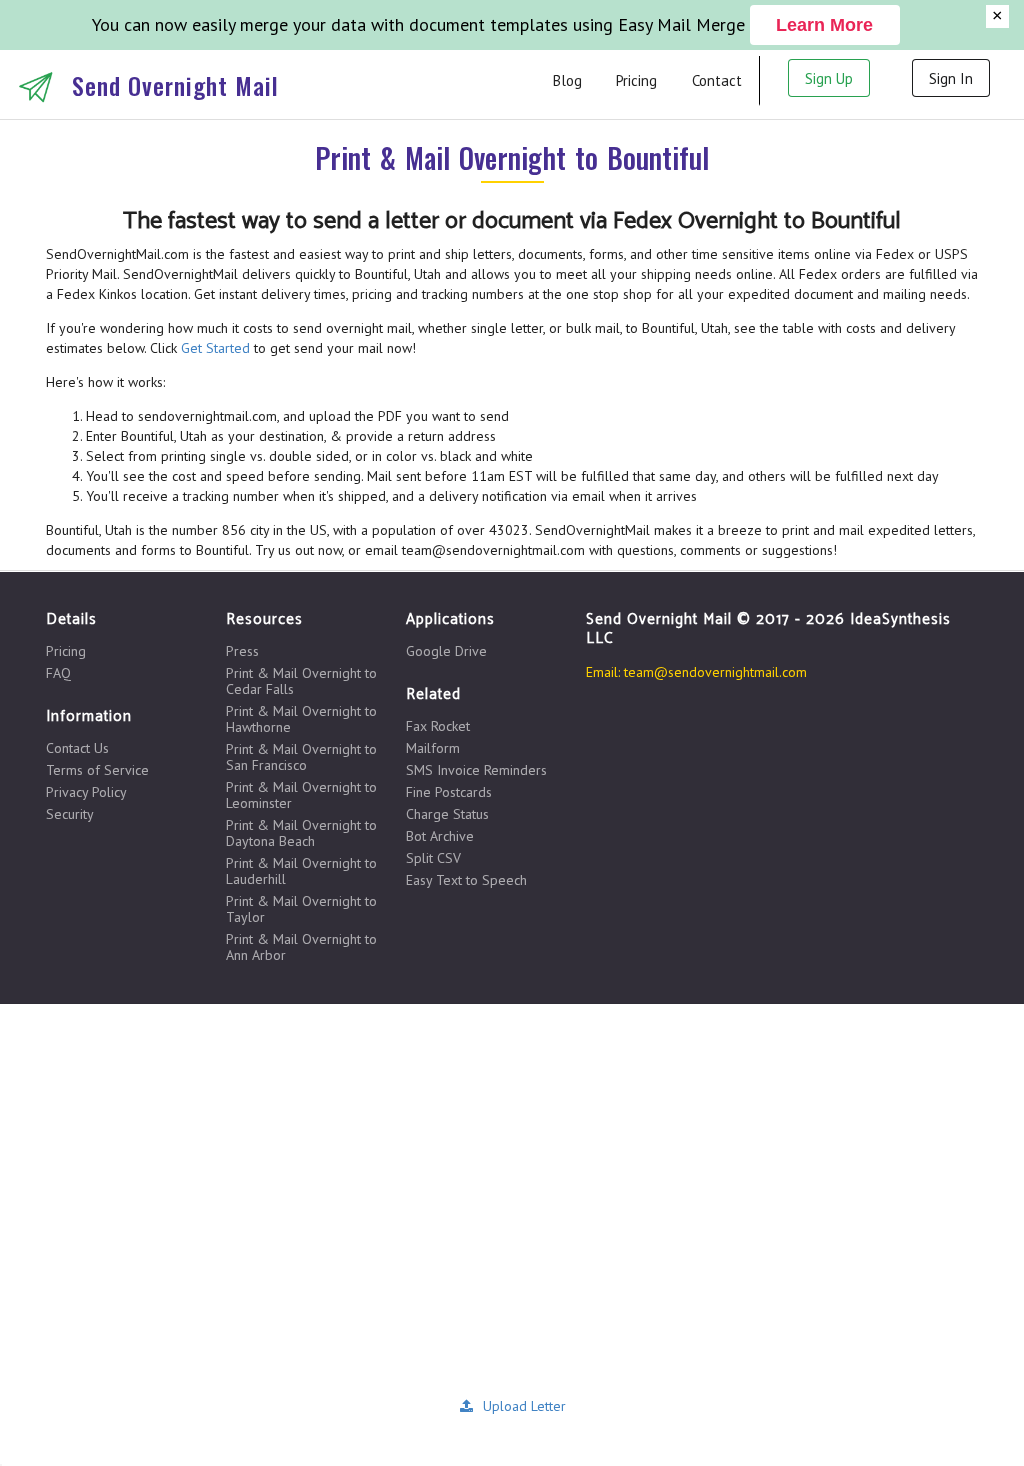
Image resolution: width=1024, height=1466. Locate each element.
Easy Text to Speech (466, 879)
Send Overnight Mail (175, 85)
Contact (717, 80)
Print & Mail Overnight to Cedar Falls (301, 681)
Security (70, 813)
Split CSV (433, 858)
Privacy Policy (86, 792)
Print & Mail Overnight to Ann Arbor (301, 946)
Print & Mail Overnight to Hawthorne (301, 719)
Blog (567, 80)
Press (242, 651)
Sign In (951, 78)
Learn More (824, 25)
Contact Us (77, 748)
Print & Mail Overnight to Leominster (301, 795)
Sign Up (829, 78)
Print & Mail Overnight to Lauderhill (301, 871)
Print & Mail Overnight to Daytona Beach (301, 833)
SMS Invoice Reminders (476, 770)
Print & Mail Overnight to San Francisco (301, 757)
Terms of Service (97, 770)
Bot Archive (440, 836)
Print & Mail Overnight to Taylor (301, 909)
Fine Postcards (449, 792)
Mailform (433, 748)
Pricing (636, 80)
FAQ (58, 672)
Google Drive (446, 651)
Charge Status (447, 814)
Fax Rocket (438, 726)
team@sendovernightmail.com (715, 672)
